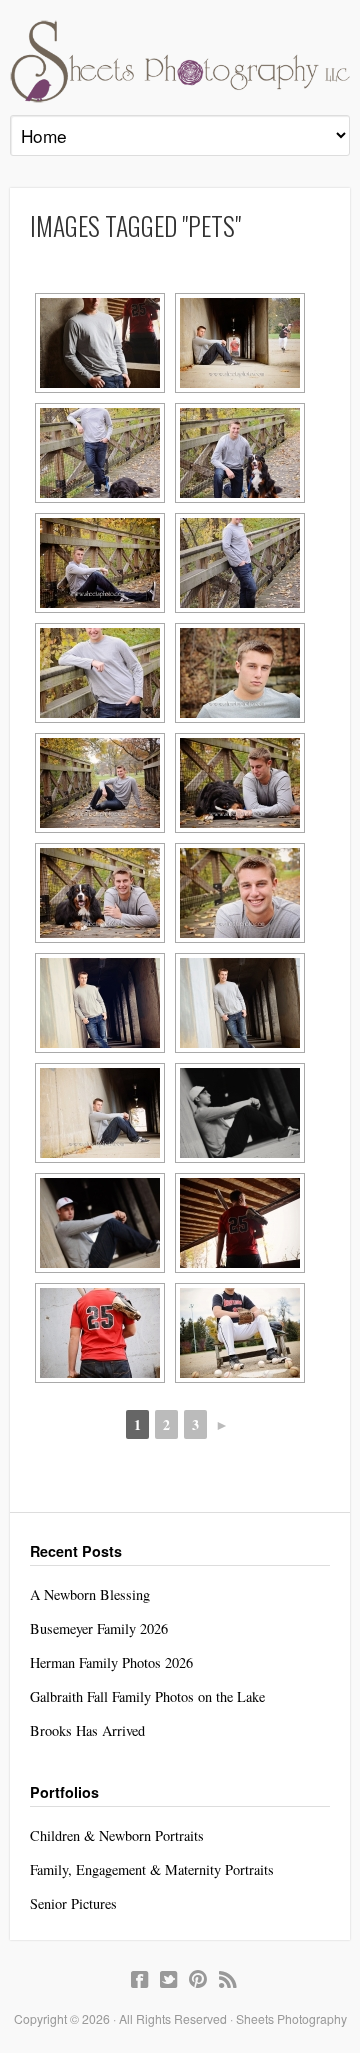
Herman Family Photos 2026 (111, 1662)
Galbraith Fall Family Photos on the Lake (147, 1696)
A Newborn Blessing (90, 1594)
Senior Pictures (73, 1903)
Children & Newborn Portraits (117, 1835)
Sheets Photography (180, 61)
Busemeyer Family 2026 (99, 1628)
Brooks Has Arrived (87, 1730)
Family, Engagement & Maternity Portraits (152, 1869)
